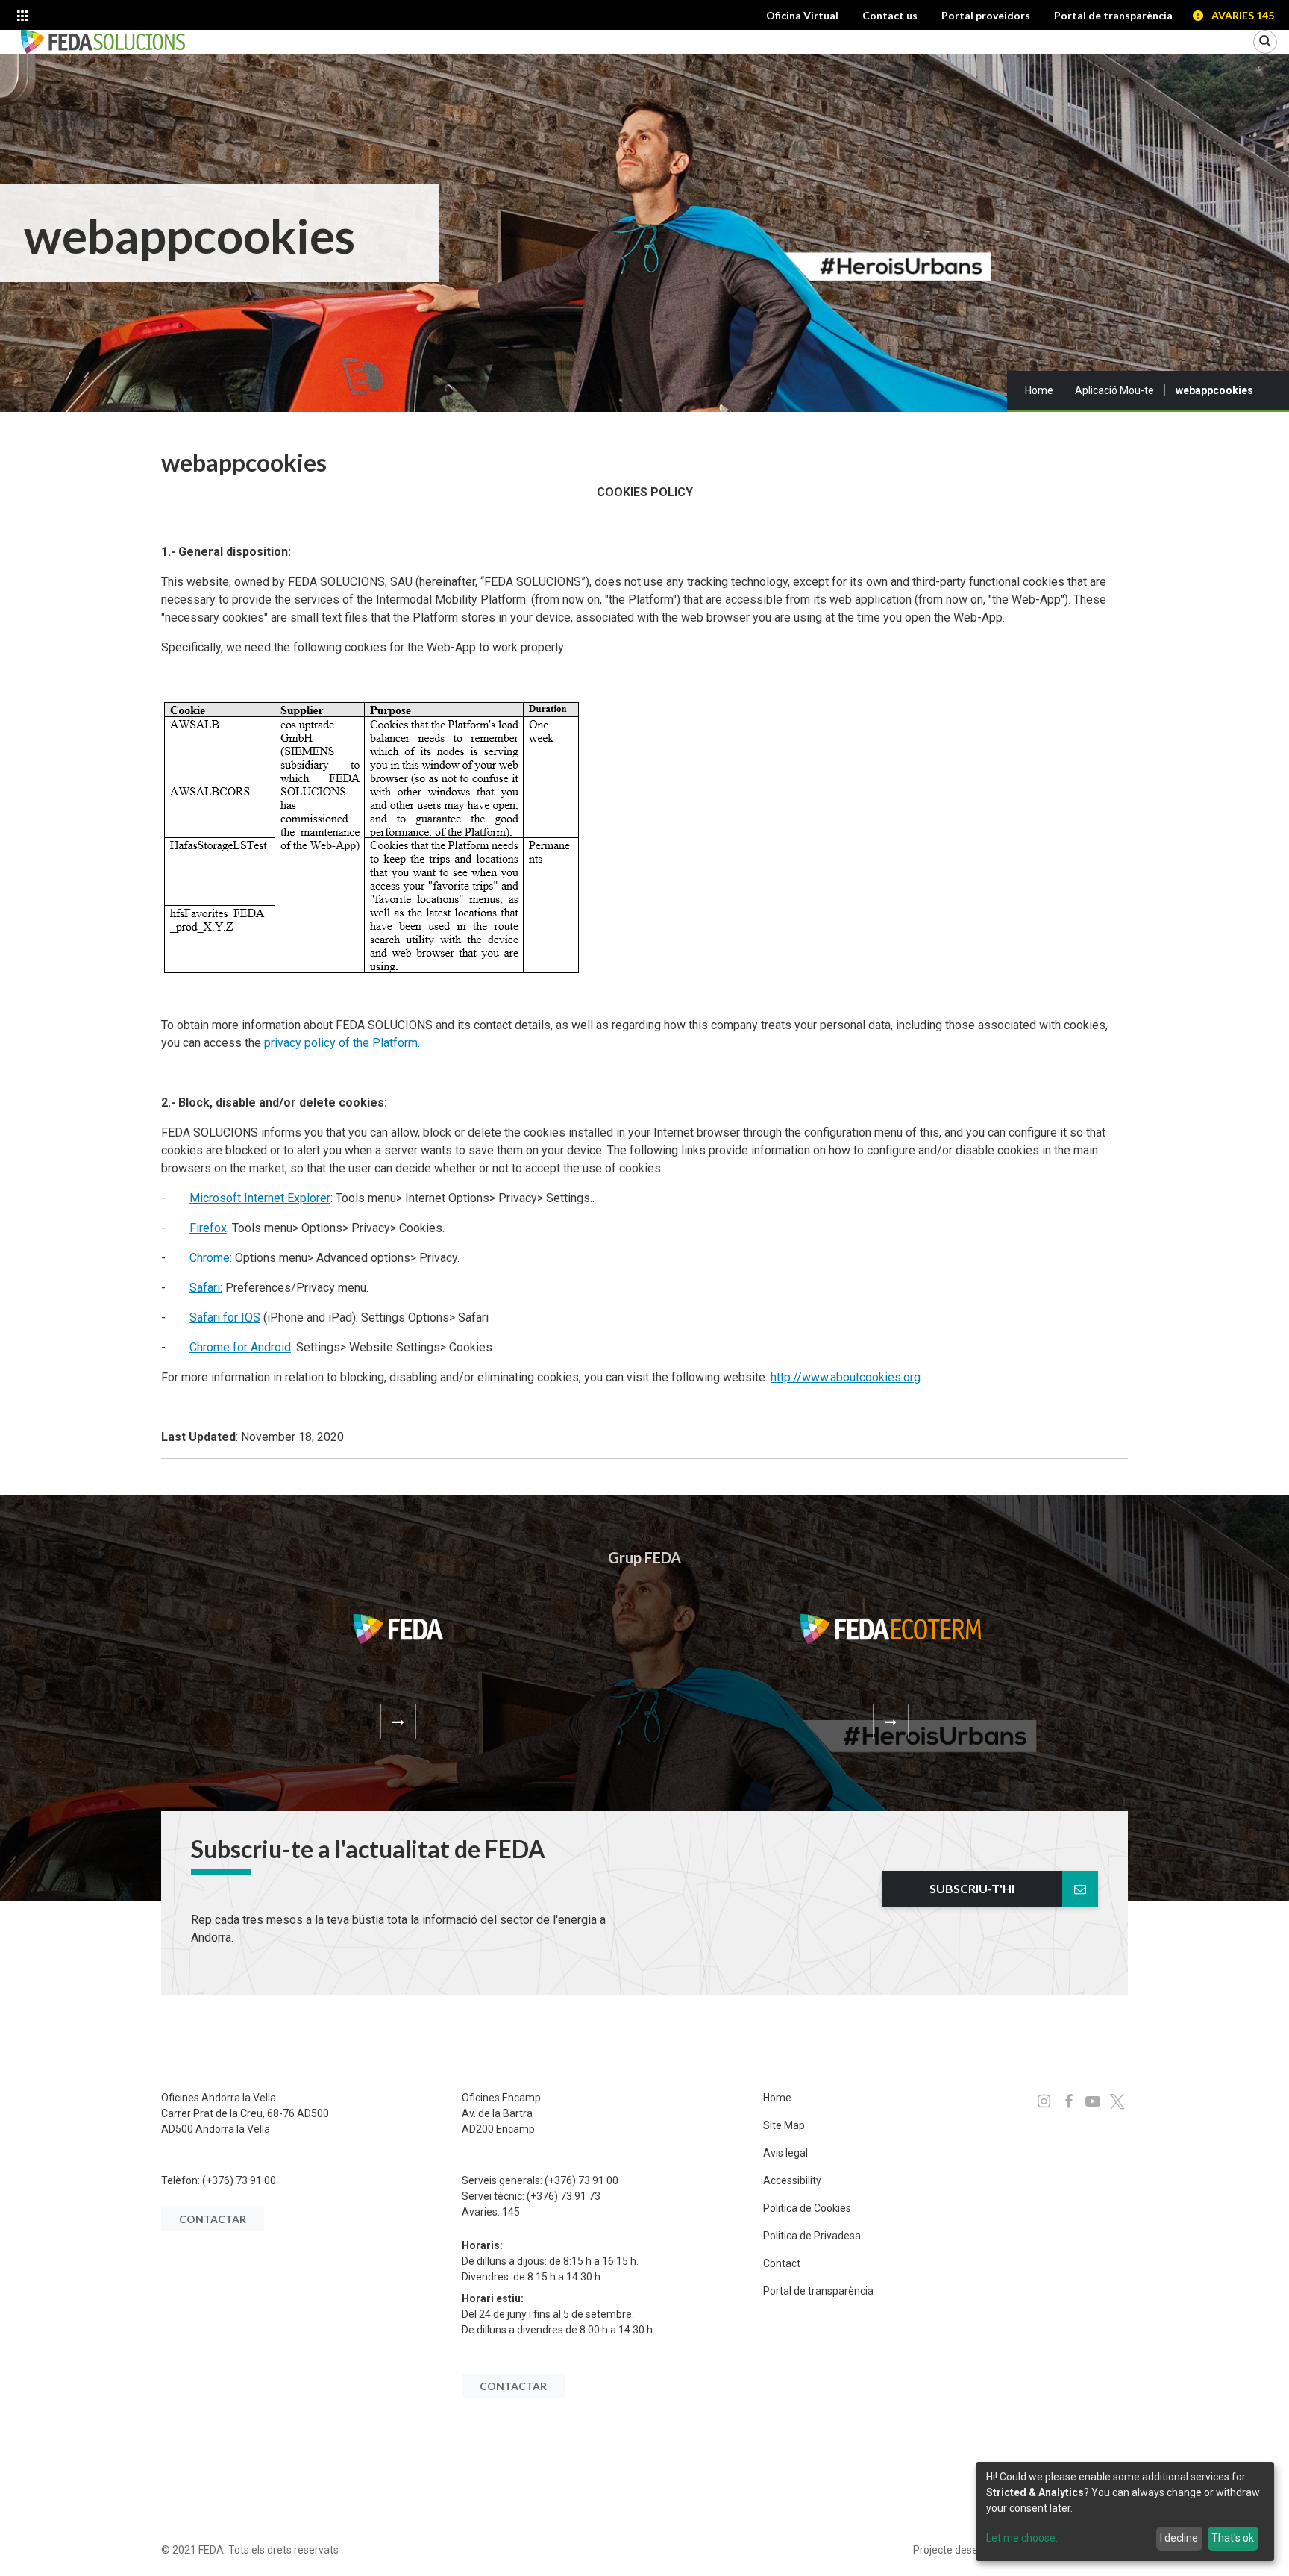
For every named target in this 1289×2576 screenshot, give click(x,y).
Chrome (210, 1258)
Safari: (206, 1288)
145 (511, 2212)
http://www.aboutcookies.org (846, 1377)
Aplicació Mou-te (1114, 390)
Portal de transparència (818, 2291)
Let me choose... (1024, 2538)
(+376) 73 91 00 (239, 2180)
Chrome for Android (240, 1347)
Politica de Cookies (807, 2208)
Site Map (784, 2125)
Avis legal (785, 2153)
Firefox (208, 1228)
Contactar (213, 2219)
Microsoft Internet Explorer (260, 1198)
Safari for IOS (225, 1317)
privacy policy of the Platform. (342, 1043)
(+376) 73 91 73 (564, 2196)
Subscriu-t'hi (972, 1888)
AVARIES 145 (1243, 15)
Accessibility (792, 2180)
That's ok (1233, 2538)
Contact (782, 2263)
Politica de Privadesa (812, 2236)
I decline (1179, 2538)
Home (1039, 390)
